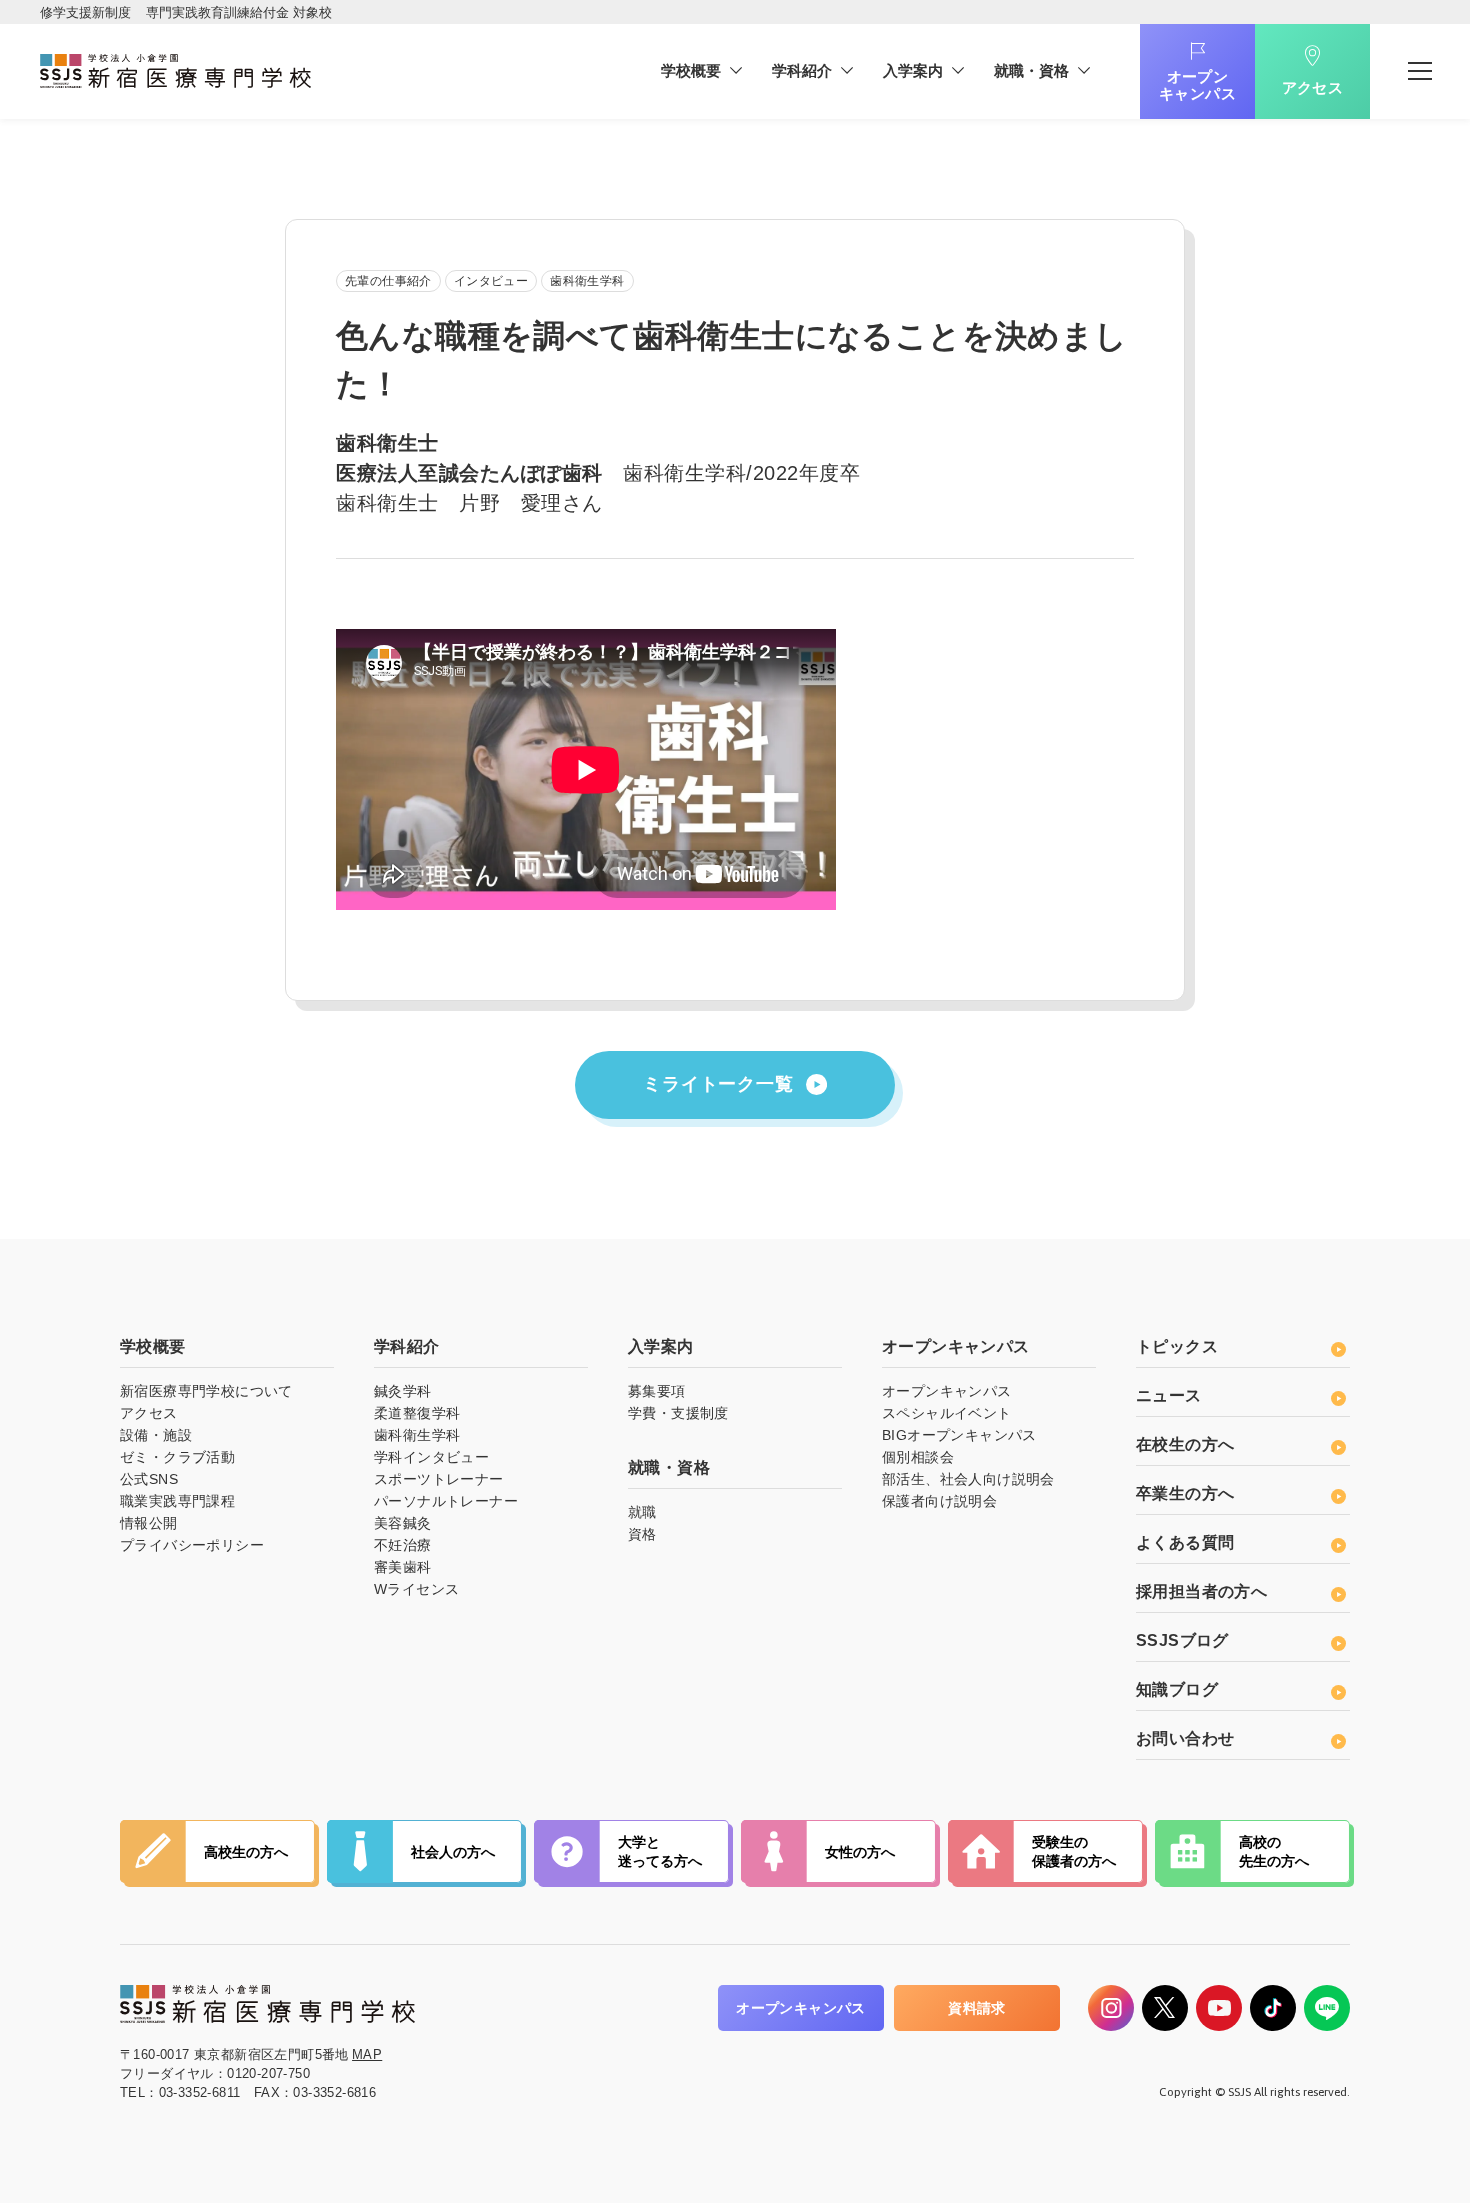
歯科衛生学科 (417, 1435)
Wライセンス (416, 1589)
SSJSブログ (1182, 1640)
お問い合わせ (1185, 1738)
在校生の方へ (1185, 1444)
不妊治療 (403, 1545)
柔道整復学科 (417, 1413)
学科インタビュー (431, 1457)
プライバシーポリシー (192, 1545)
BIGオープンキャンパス (959, 1435)
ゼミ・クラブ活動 (177, 1457)
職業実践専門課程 (177, 1501)
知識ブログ (1177, 1689)
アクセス (1313, 87)
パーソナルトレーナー (446, 1501)
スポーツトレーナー (439, 1479)
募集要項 (657, 1391)
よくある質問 (1185, 1542)
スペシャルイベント (947, 1413)
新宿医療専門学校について (206, 1391)
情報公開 (149, 1523)
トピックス (1177, 1346)
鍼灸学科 (403, 1391)
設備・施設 (156, 1435)
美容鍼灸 (403, 1523)
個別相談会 (918, 1457)
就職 (642, 1512)
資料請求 (977, 2008)
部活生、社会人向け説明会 (968, 1479)
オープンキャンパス (1197, 85)
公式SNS (149, 1479)
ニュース (1169, 1395)
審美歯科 (403, 1567)
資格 (642, 1534)
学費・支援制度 (678, 1413)
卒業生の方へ (1185, 1493)
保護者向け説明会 (939, 1501)
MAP (367, 2054)
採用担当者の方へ (1201, 1591)
